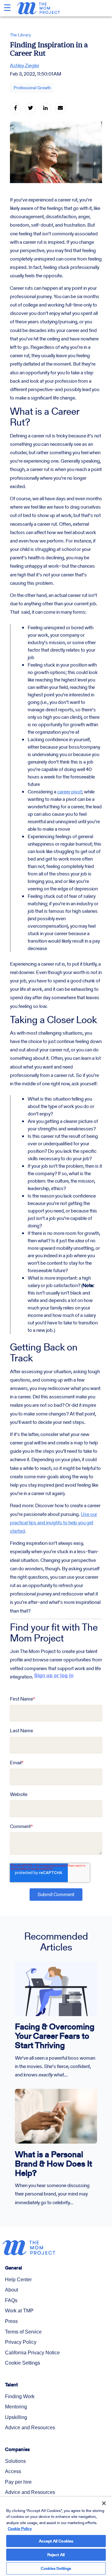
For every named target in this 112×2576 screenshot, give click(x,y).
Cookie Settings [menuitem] (23, 2363)
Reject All (56, 2555)
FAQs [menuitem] (11, 2300)
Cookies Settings (56, 2568)
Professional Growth (32, 88)
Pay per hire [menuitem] (18, 2482)
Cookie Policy (20, 2529)
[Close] (100, 2499)
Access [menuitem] (13, 2471)
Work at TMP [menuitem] (19, 2311)
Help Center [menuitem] (18, 2280)
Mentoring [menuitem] (16, 2407)
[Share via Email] (60, 108)
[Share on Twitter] (30, 108)
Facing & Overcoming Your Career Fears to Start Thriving (55, 2036)
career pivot (70, 792)
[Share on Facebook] (16, 108)
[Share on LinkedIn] (45, 108)
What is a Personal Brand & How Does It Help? (54, 2164)
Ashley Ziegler (25, 65)
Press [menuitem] (11, 2321)
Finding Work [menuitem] (20, 2396)
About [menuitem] (12, 2290)
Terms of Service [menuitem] (23, 2332)
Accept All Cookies (56, 2541)
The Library (21, 35)
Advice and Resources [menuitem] (30, 2428)
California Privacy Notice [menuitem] (32, 2353)
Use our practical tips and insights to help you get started (54, 1523)
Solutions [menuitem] (15, 2461)
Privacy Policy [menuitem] (21, 2342)
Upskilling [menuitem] (16, 2417)
